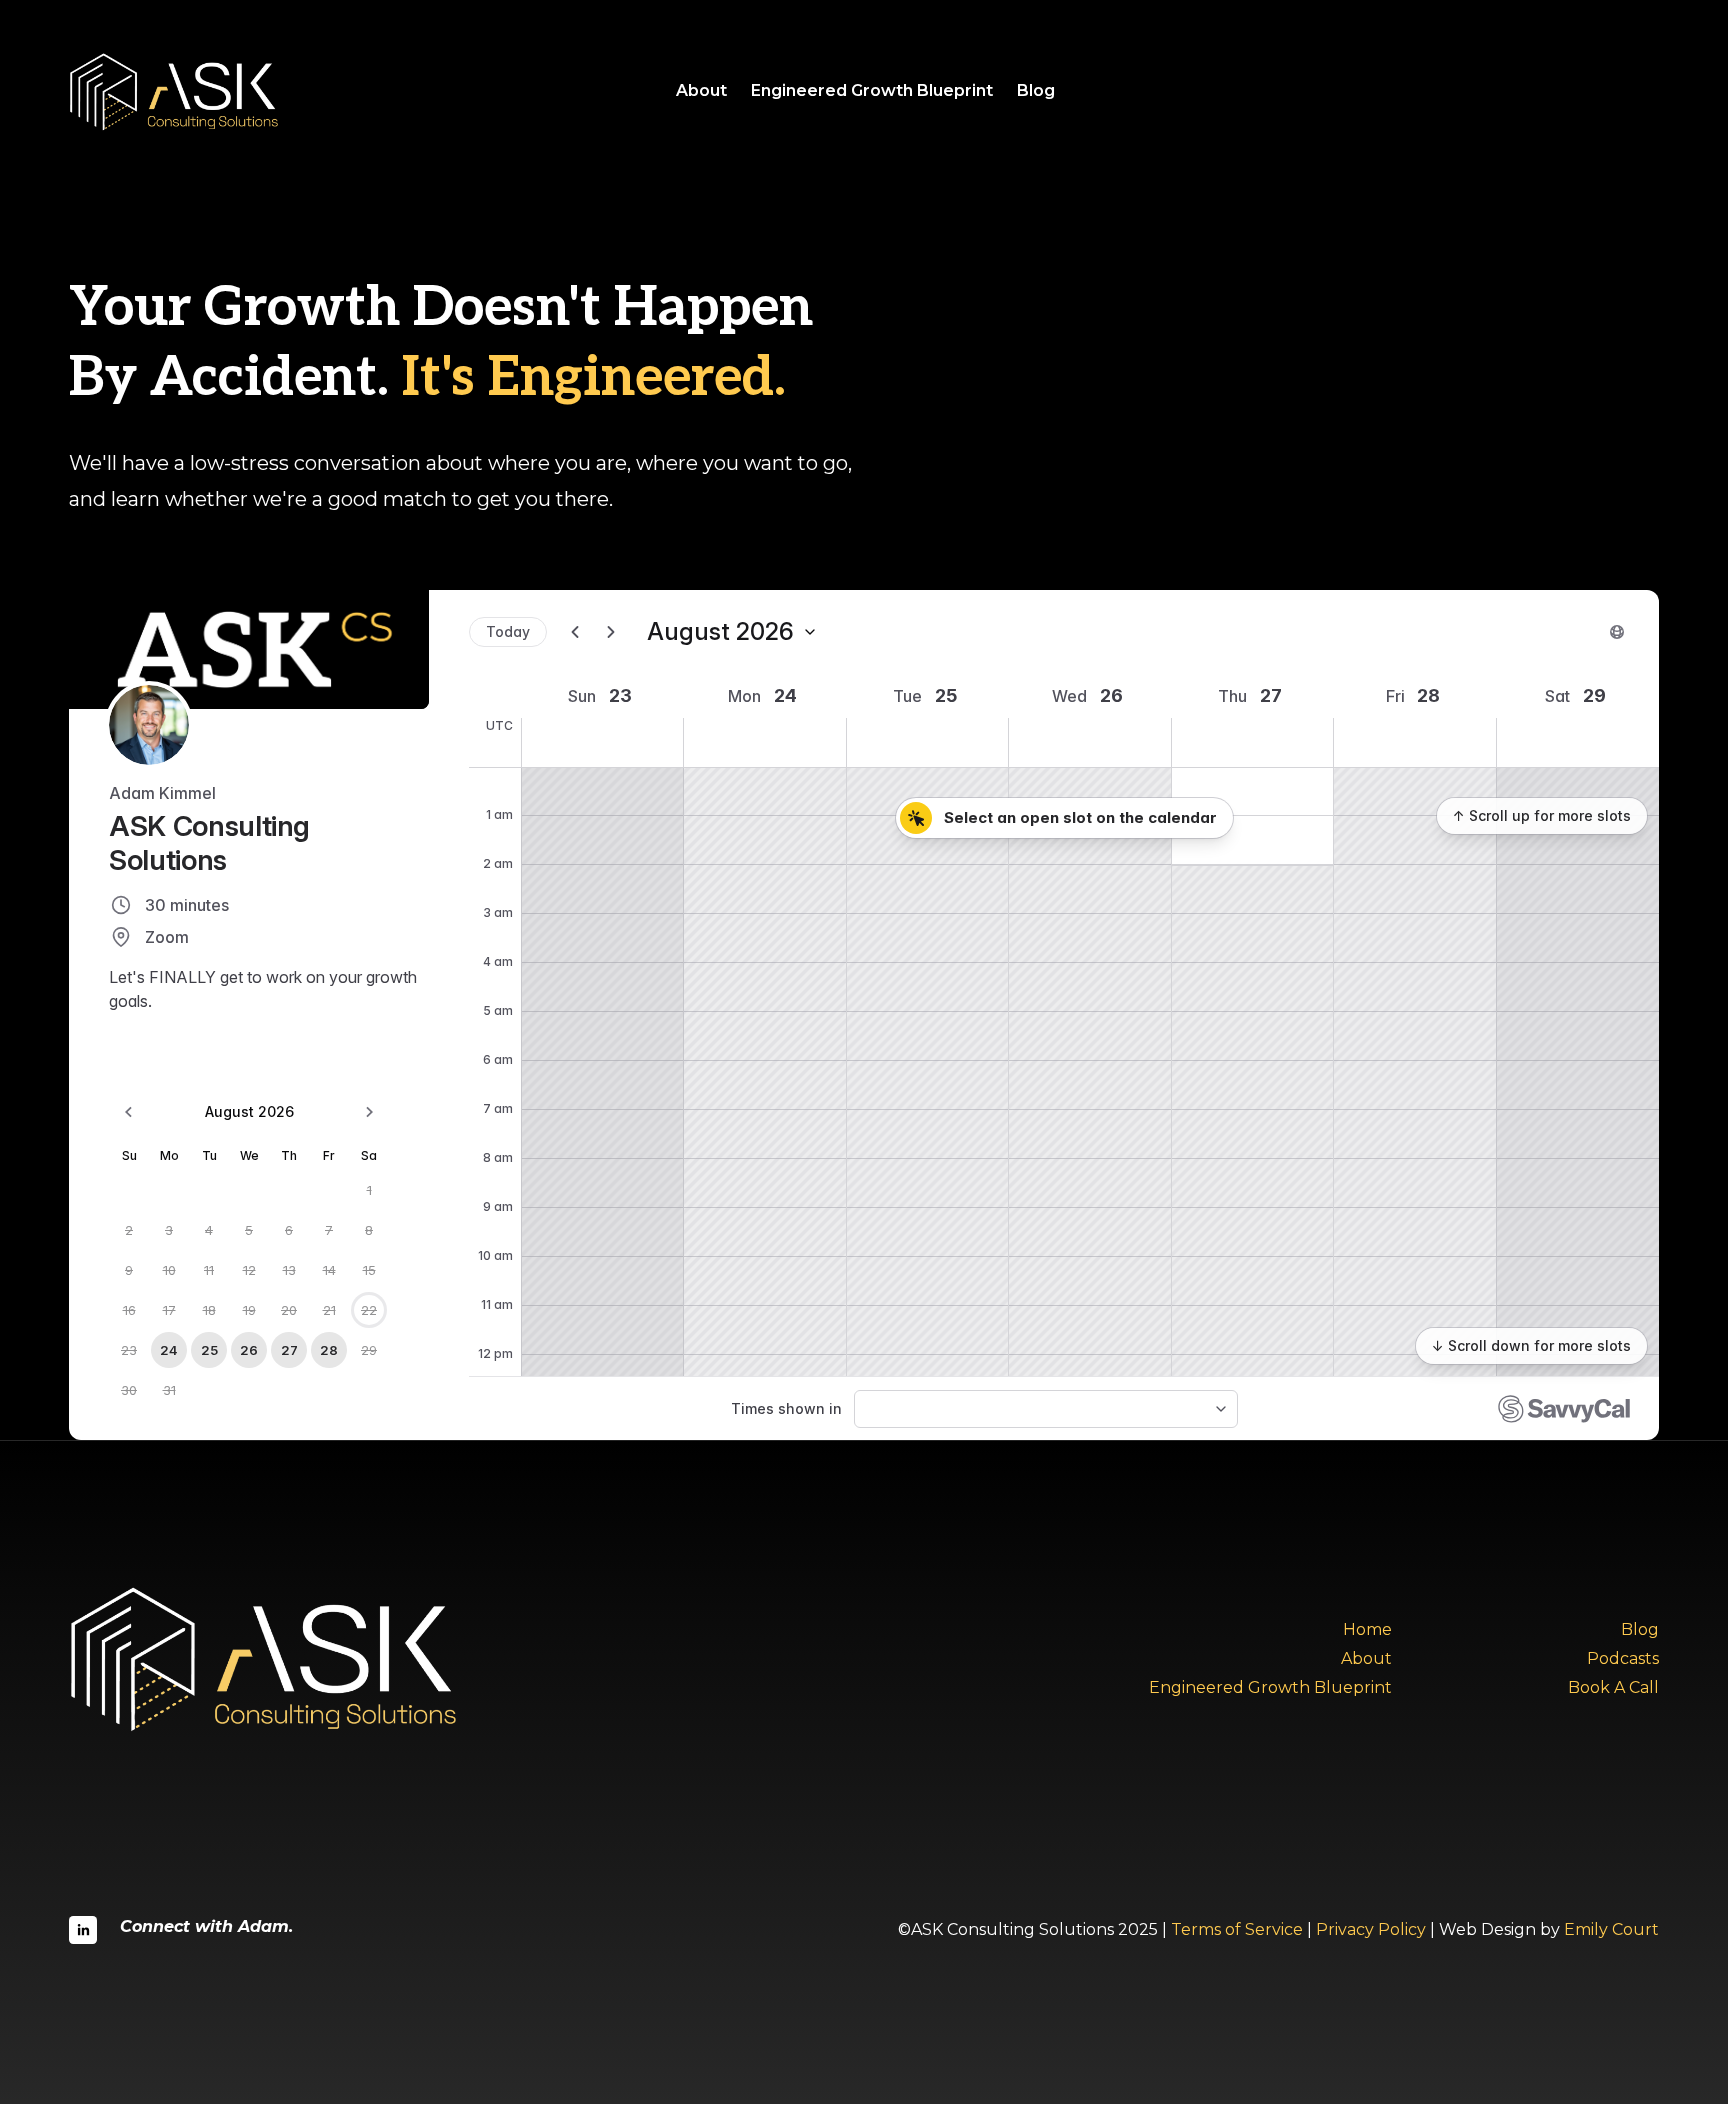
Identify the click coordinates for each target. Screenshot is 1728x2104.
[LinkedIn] (83, 1930)
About (701, 90)
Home (1367, 1629)
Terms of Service (1237, 1929)
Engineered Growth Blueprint (872, 90)
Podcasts (1623, 1658)
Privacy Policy (1371, 1929)
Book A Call (1613, 1687)
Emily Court (1611, 1929)
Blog (1036, 90)
